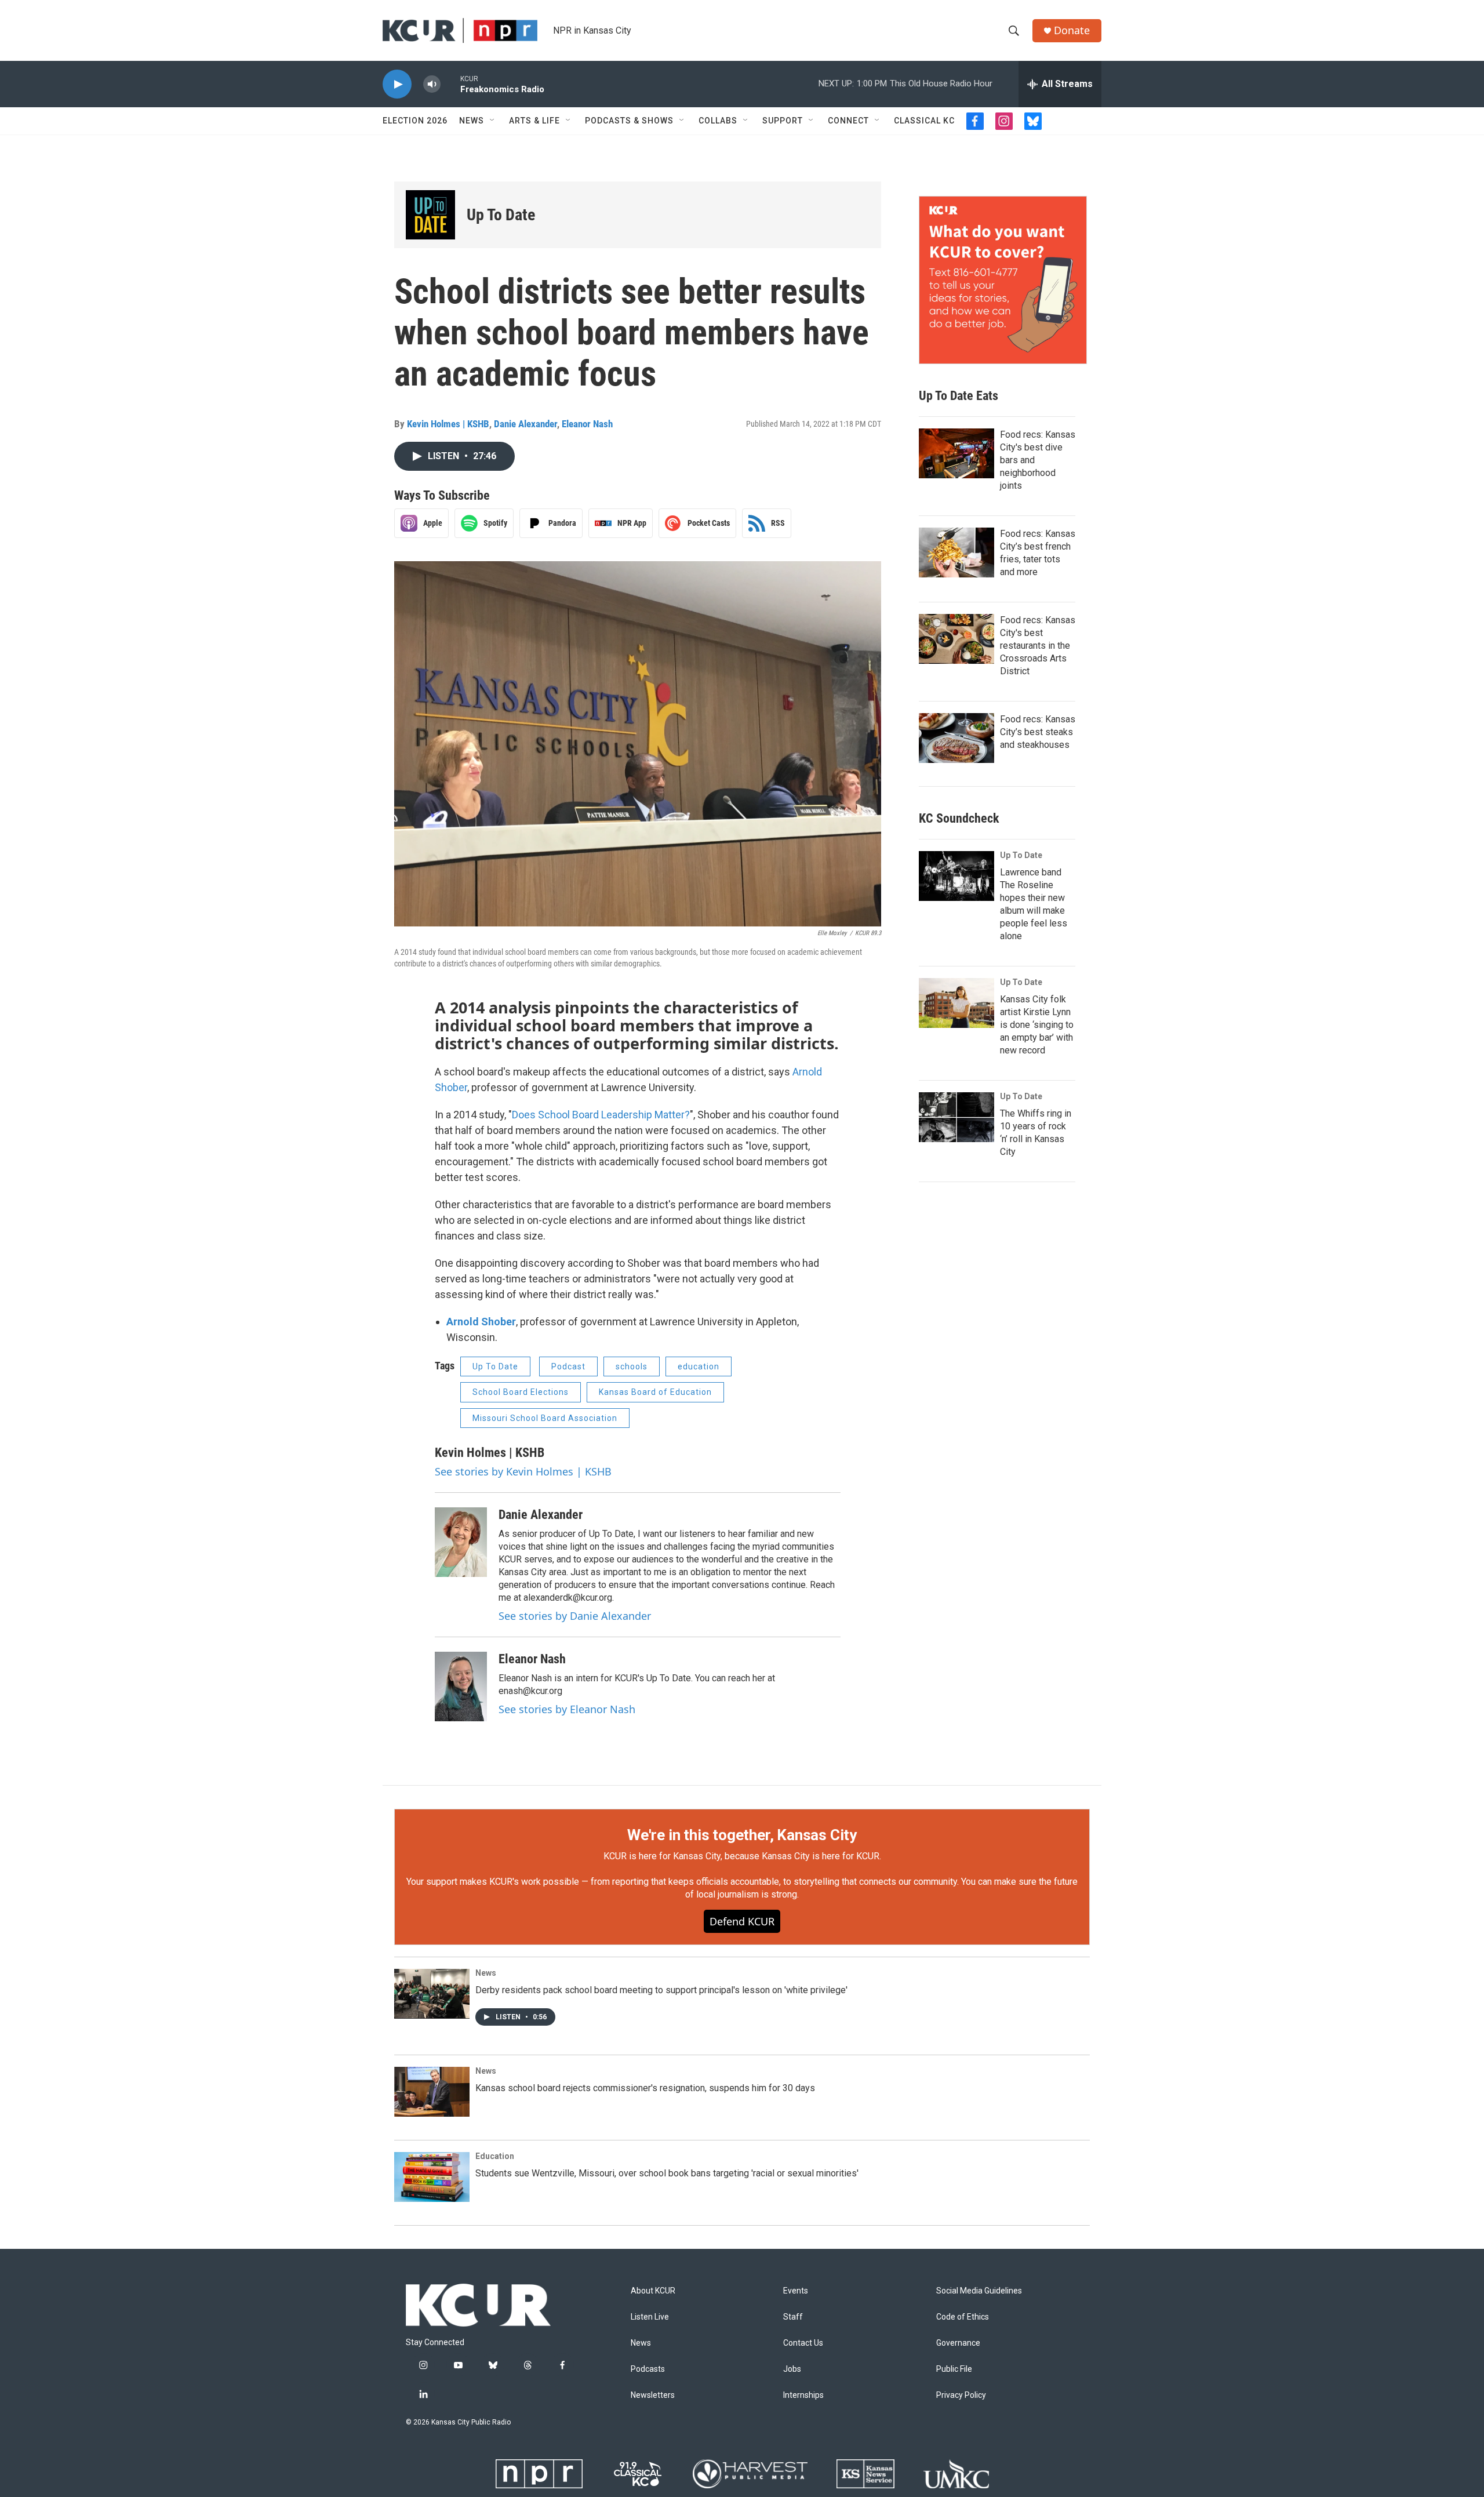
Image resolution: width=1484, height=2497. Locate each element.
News (472, 121)
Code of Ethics (963, 2317)
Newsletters (653, 2395)
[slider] (450, 84)
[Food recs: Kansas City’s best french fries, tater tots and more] (956, 553)
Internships (803, 2395)
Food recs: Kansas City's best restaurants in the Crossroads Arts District (1038, 646)
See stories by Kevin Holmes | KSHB (523, 1471)
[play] (397, 84)
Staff (793, 2317)
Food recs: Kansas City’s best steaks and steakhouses (1038, 732)
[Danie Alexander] (461, 1542)
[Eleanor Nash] (461, 1687)
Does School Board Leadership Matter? (601, 1115)
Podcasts (648, 2369)
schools (632, 1366)
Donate (1072, 30)
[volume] (432, 84)
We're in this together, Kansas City (742, 1835)
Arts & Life (534, 121)
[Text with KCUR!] (1003, 280)
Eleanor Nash (587, 424)
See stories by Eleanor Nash (567, 1709)
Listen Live (650, 2317)
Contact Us (803, 2343)
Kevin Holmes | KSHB (448, 424)
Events (796, 2291)
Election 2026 (415, 121)
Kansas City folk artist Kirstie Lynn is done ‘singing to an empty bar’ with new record (1037, 1025)
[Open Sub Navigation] (493, 121)
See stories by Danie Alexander (575, 1616)
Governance (958, 2343)
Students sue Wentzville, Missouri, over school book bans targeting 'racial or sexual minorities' (667, 2173)
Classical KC (924, 121)
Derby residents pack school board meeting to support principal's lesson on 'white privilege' (661, 1990)
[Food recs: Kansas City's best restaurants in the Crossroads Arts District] (956, 639)
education (699, 1366)
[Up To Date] (430, 215)
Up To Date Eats (959, 396)
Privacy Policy (961, 2395)
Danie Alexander (525, 424)
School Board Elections (521, 1392)
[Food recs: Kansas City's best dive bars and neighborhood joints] (956, 453)
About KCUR (653, 2291)
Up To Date (501, 215)
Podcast (568, 1366)
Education (495, 2156)
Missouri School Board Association (545, 1418)
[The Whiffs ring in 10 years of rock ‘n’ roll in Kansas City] (956, 1117)
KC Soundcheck (959, 818)
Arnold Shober (481, 1322)
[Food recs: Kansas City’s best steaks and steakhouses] (956, 738)
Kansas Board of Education (655, 1392)
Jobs (792, 2369)
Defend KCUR (742, 1921)
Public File (954, 2369)
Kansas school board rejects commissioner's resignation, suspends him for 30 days (645, 2088)
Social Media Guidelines (979, 2291)
